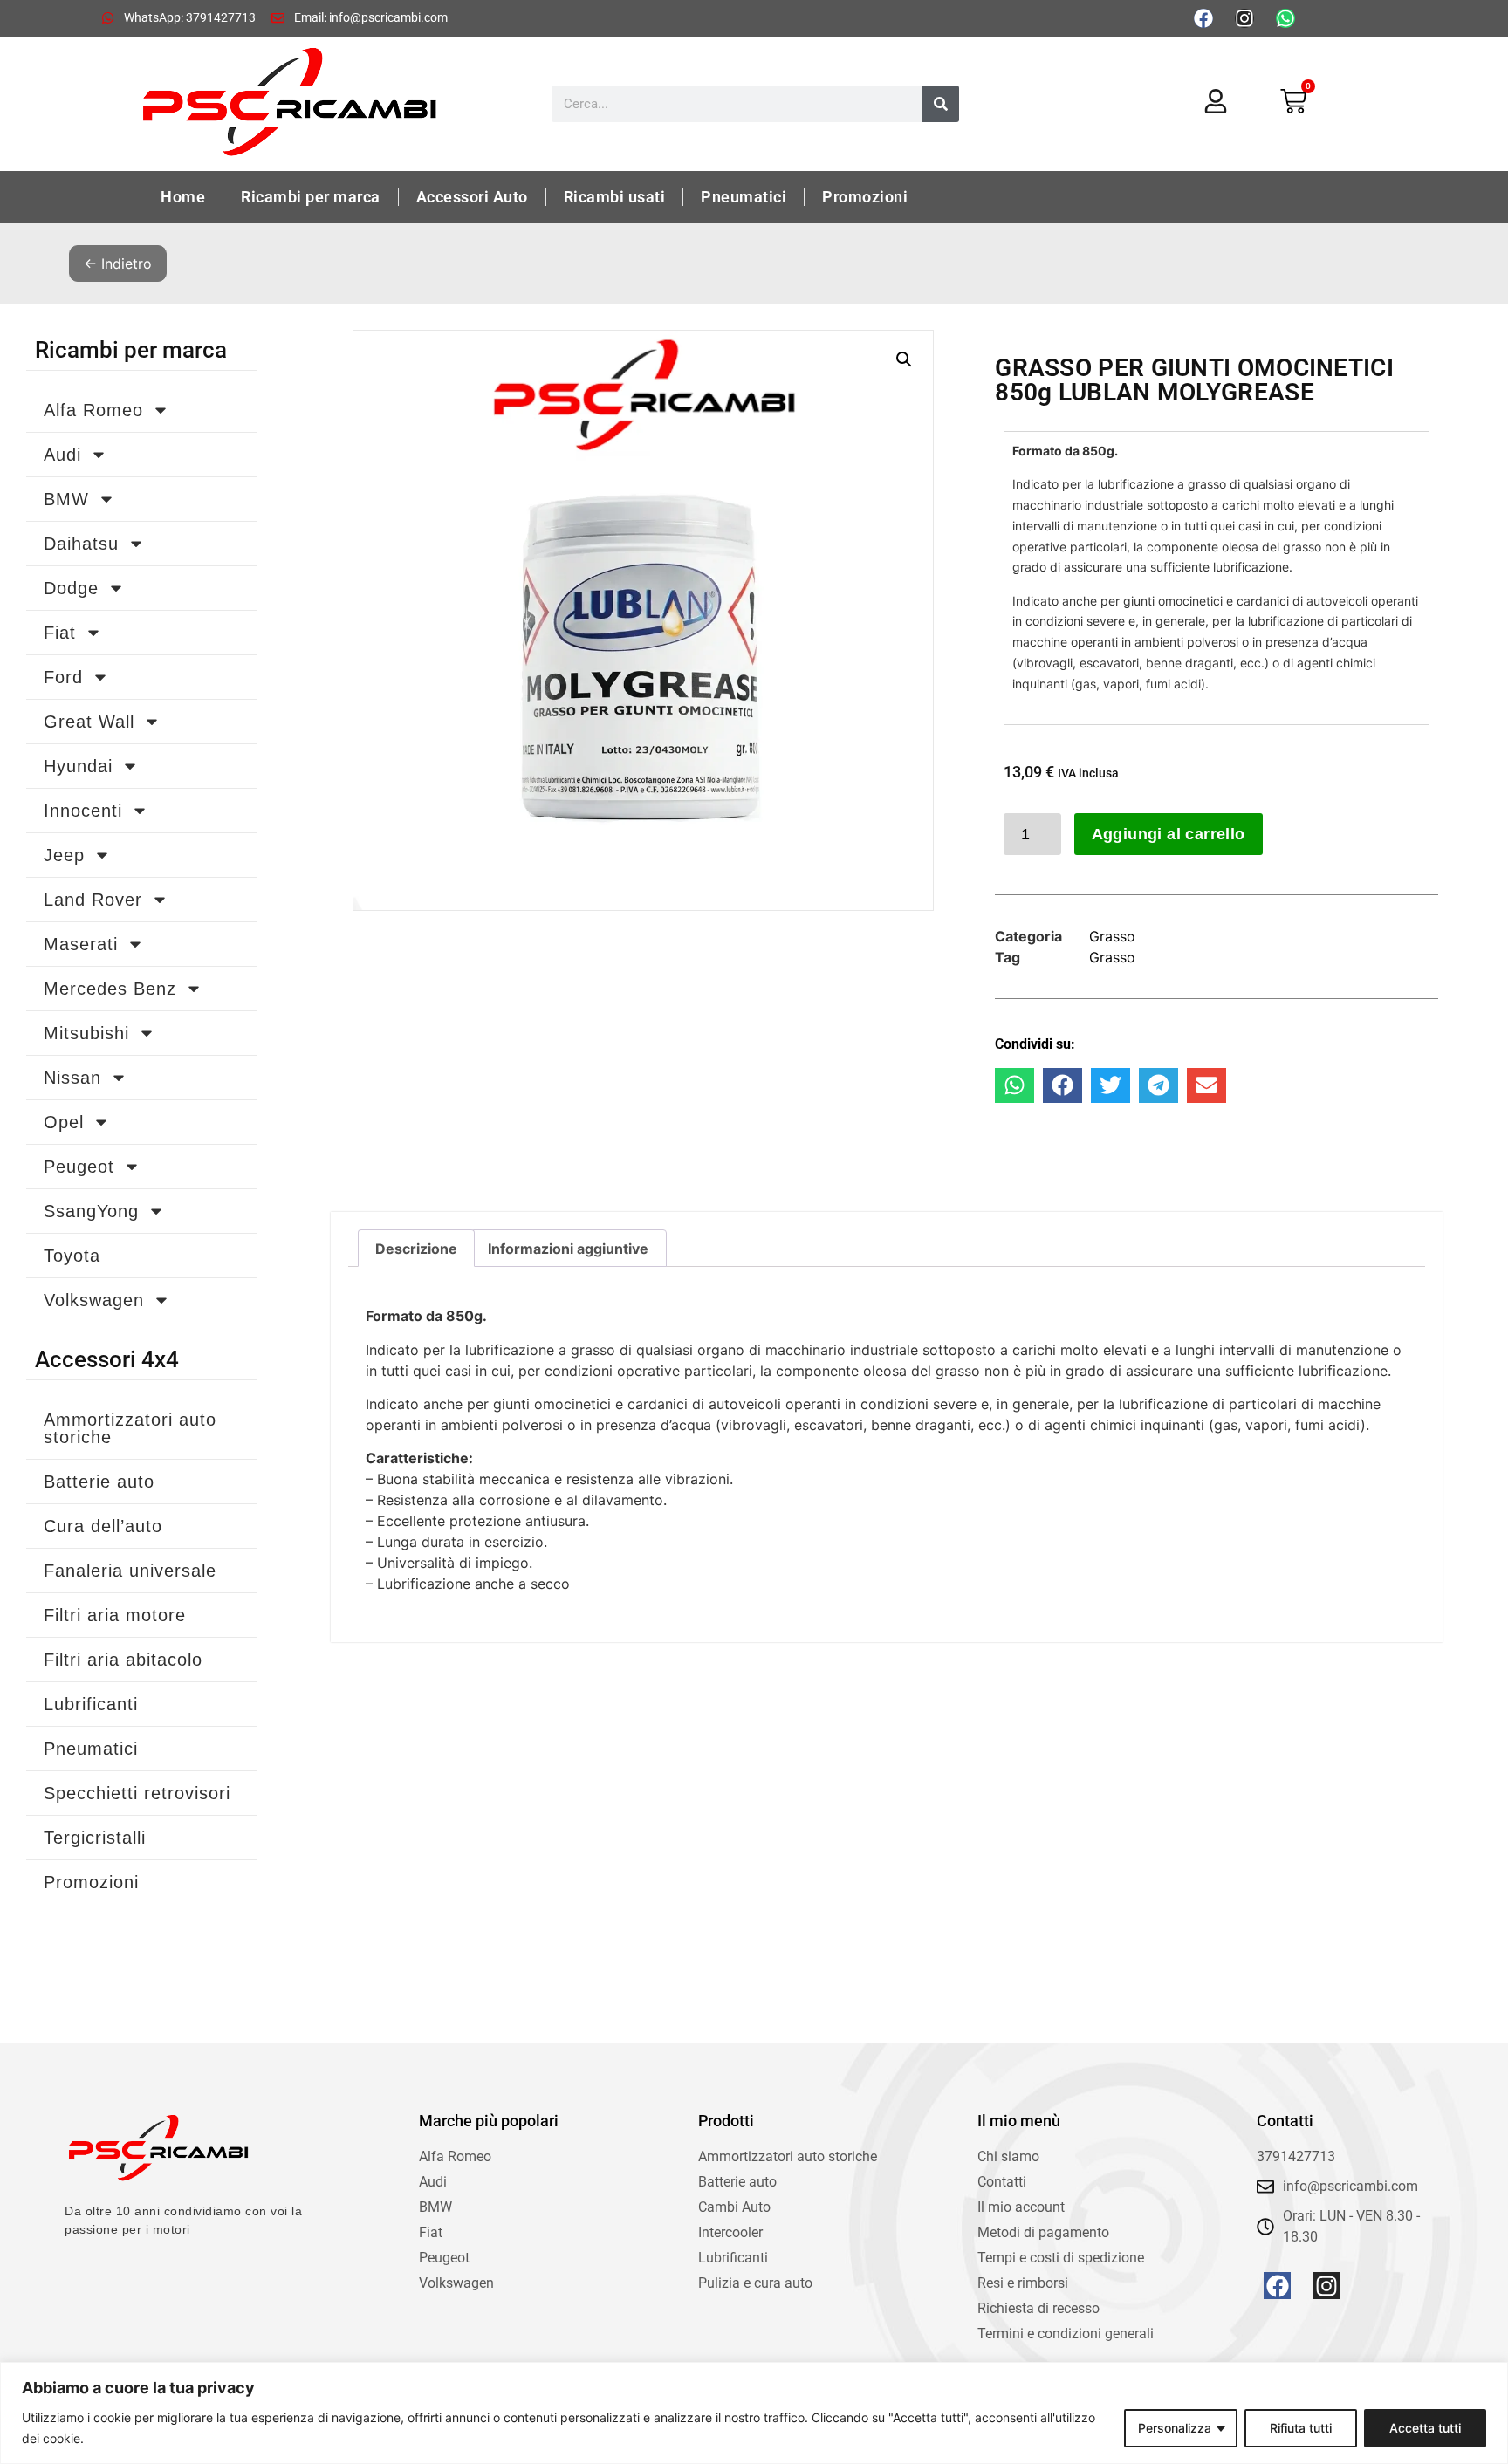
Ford (63, 677)
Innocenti (83, 811)
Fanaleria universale (130, 1571)
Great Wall (89, 722)
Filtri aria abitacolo (123, 1660)
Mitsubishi (86, 1033)
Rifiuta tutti (1301, 2428)
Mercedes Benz (110, 989)
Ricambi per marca (311, 197)
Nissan (72, 1078)
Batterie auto (99, 1482)
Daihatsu (81, 544)
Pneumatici (744, 197)
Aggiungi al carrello (1169, 834)
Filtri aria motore (115, 1615)
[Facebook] (1203, 18)
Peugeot (79, 1167)
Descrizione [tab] (416, 1249)
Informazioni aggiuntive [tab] (568, 1249)
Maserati (81, 944)
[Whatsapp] (1285, 18)
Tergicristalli (95, 1838)
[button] (904, 359)
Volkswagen (94, 1300)
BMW (66, 499)
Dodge (71, 588)
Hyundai (78, 766)
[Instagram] (1244, 18)
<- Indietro (118, 264)
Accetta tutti (1425, 2428)
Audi (62, 455)
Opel (64, 1122)
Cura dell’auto (103, 1526)
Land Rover (93, 900)
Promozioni (865, 197)
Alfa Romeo (93, 410)
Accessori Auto (472, 197)
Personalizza (1175, 2428)
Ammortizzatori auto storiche (130, 1428)
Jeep (64, 855)
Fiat (60, 633)
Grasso (1112, 936)
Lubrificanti (91, 1704)
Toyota (72, 1256)
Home (183, 197)
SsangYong (91, 1211)
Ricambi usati (615, 197)
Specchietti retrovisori (137, 1793)
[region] (754, 2413)
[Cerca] (941, 104)
